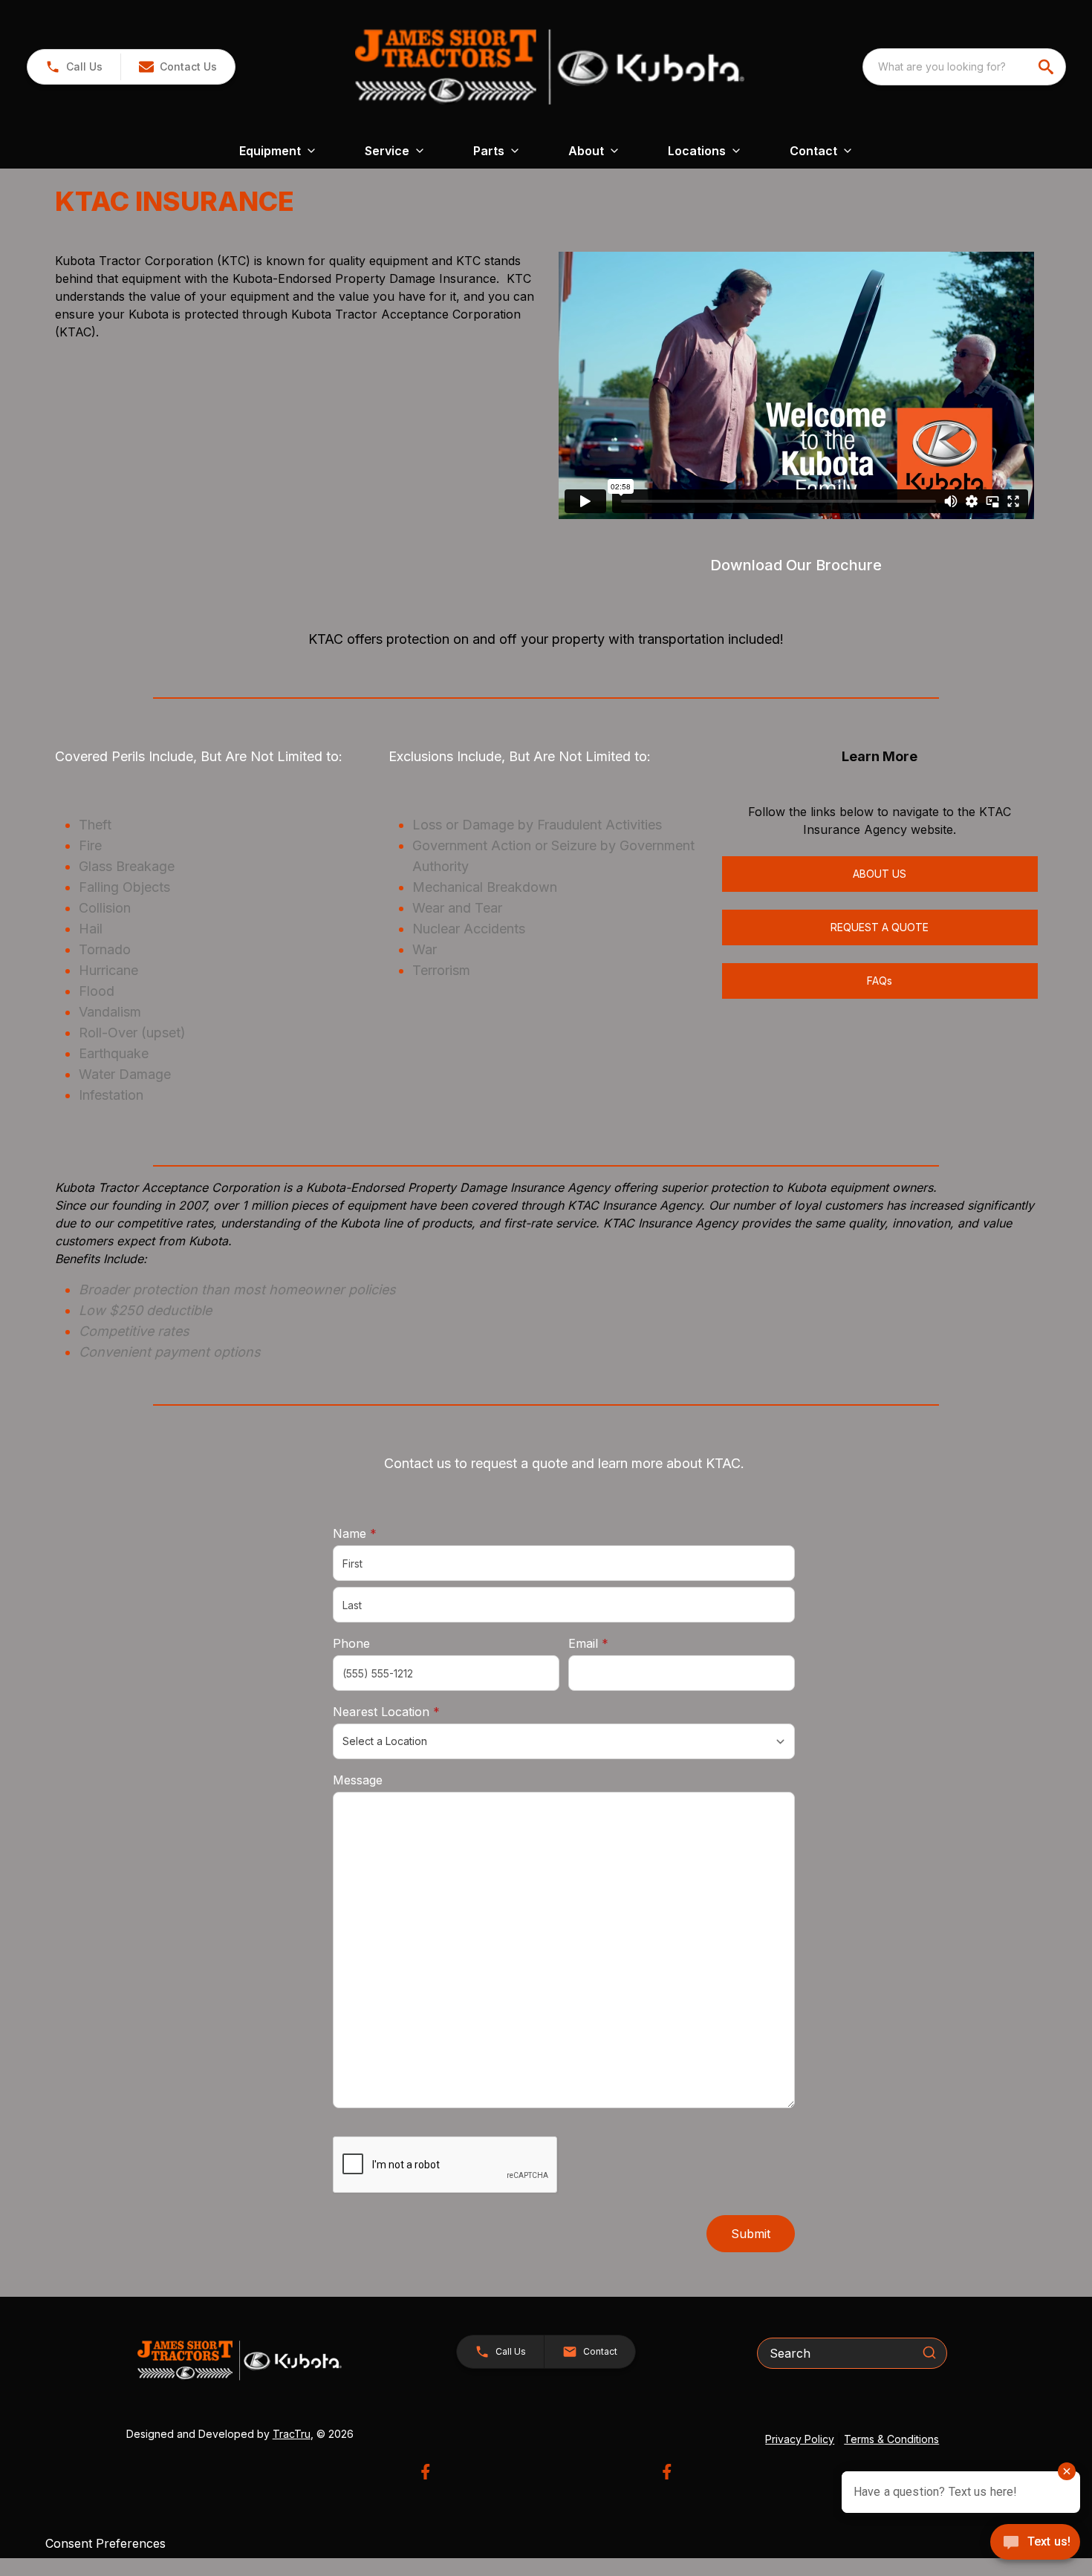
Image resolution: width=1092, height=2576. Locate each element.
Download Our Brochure (796, 565)
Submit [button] (751, 2234)
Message (358, 1780)
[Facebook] (425, 2472)
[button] (74, 67)
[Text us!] (1035, 2543)
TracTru (292, 2434)
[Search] (929, 2352)
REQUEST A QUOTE (880, 927)
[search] (1047, 67)
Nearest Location (409, 1711)
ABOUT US (880, 874)
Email (611, 1643)
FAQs (880, 981)
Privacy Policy (800, 2439)
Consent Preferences (105, 2543)
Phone (351, 1643)
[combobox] (964, 67)
